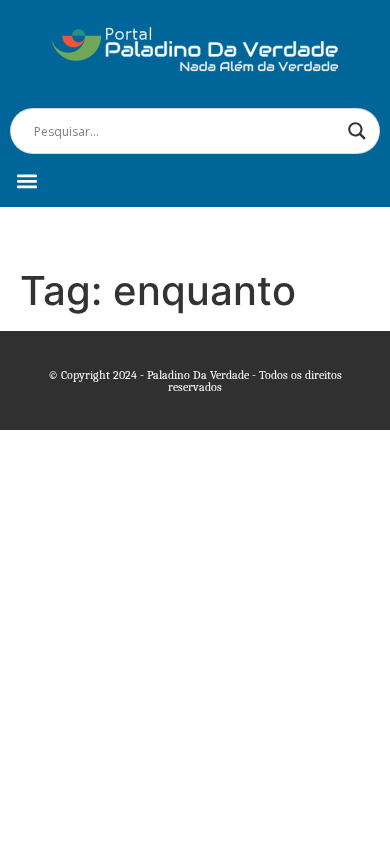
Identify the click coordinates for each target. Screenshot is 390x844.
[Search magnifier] (357, 131)
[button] (26, 180)
